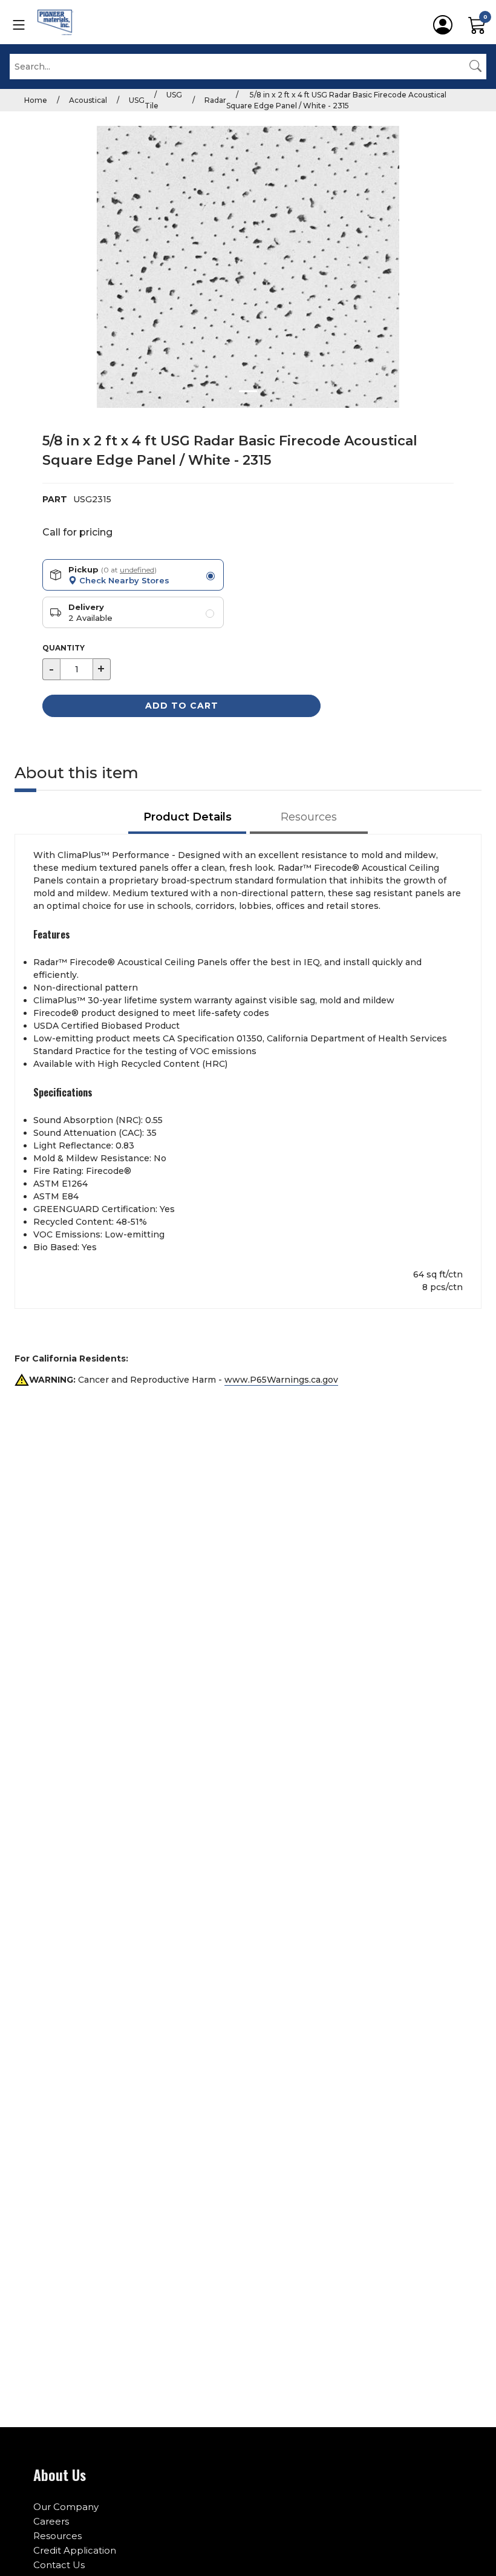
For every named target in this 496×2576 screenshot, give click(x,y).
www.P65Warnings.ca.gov (281, 1380)
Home (36, 100)
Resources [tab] (309, 817)
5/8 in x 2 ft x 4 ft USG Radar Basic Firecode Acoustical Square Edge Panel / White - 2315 (336, 100)
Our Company (66, 2507)
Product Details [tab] (188, 817)
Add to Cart (182, 706)
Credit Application (75, 2550)
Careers (51, 2521)
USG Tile (163, 100)
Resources (57, 2536)
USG (137, 100)
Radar (215, 100)
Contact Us (59, 2565)
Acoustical (88, 100)
